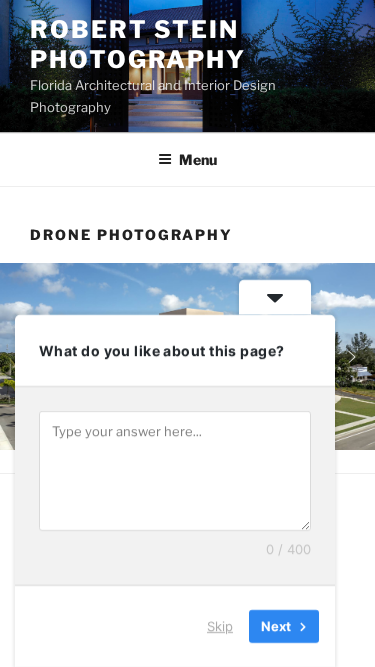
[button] (352, 357)
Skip (220, 626)
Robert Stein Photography (138, 44)
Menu (198, 159)
